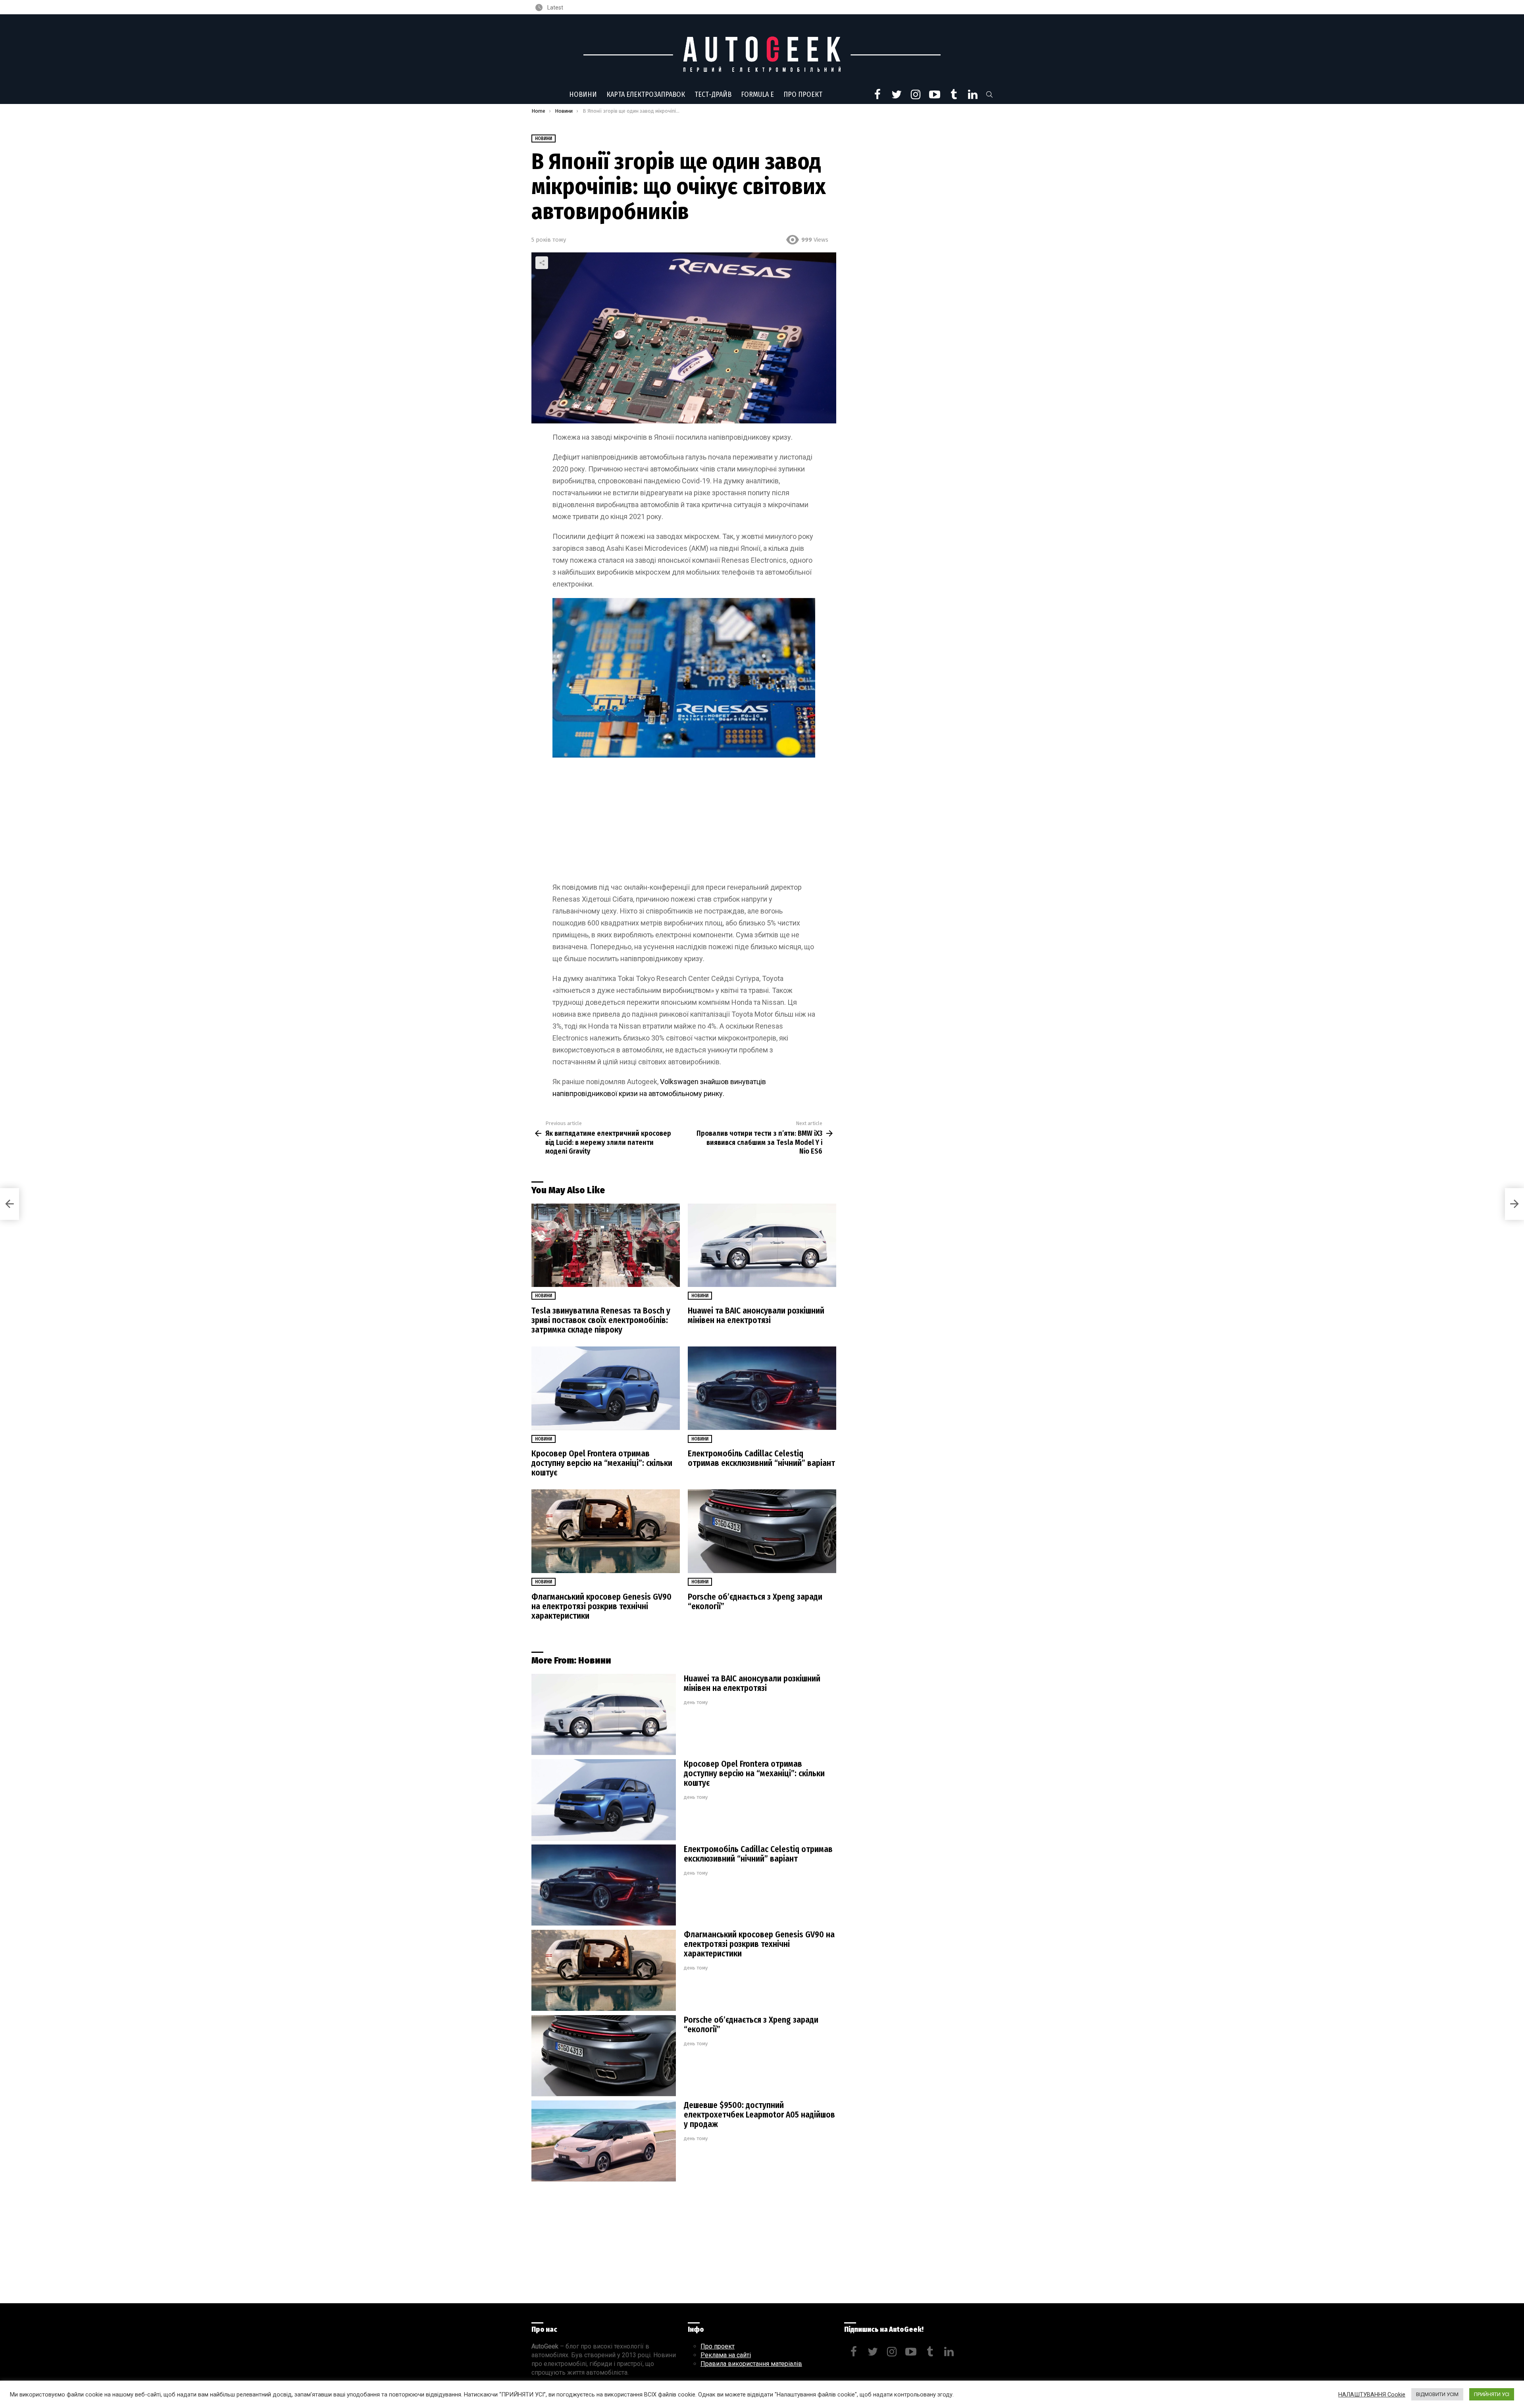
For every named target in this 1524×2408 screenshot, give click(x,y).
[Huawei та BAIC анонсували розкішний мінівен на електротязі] (762, 1245)
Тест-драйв (713, 94)
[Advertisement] (684, 823)
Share (542, 263)
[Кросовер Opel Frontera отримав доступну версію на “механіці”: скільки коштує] (606, 1388)
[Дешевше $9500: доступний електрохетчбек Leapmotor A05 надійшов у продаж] (604, 2141)
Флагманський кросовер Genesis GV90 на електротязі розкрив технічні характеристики (601, 1606)
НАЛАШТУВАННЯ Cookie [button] (1372, 2395)
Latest (555, 8)
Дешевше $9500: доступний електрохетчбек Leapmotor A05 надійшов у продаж (759, 2115)
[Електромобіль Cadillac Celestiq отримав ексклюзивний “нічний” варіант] (762, 1388)
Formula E (757, 94)
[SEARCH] (989, 94)
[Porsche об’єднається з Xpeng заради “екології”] (762, 1531)
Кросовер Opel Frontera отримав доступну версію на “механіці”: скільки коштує (602, 1463)
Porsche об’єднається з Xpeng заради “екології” (755, 1602)
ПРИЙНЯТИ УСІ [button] (1492, 2394)
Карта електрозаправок (646, 94)
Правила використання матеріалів (751, 2364)
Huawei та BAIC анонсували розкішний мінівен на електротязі (756, 1316)
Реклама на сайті (726, 2355)
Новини (583, 94)
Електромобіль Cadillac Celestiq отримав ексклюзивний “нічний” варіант (761, 1458)
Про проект (803, 94)
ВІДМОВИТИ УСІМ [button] (1437, 2394)
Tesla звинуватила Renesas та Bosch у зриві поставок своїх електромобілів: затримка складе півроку (601, 1320)
